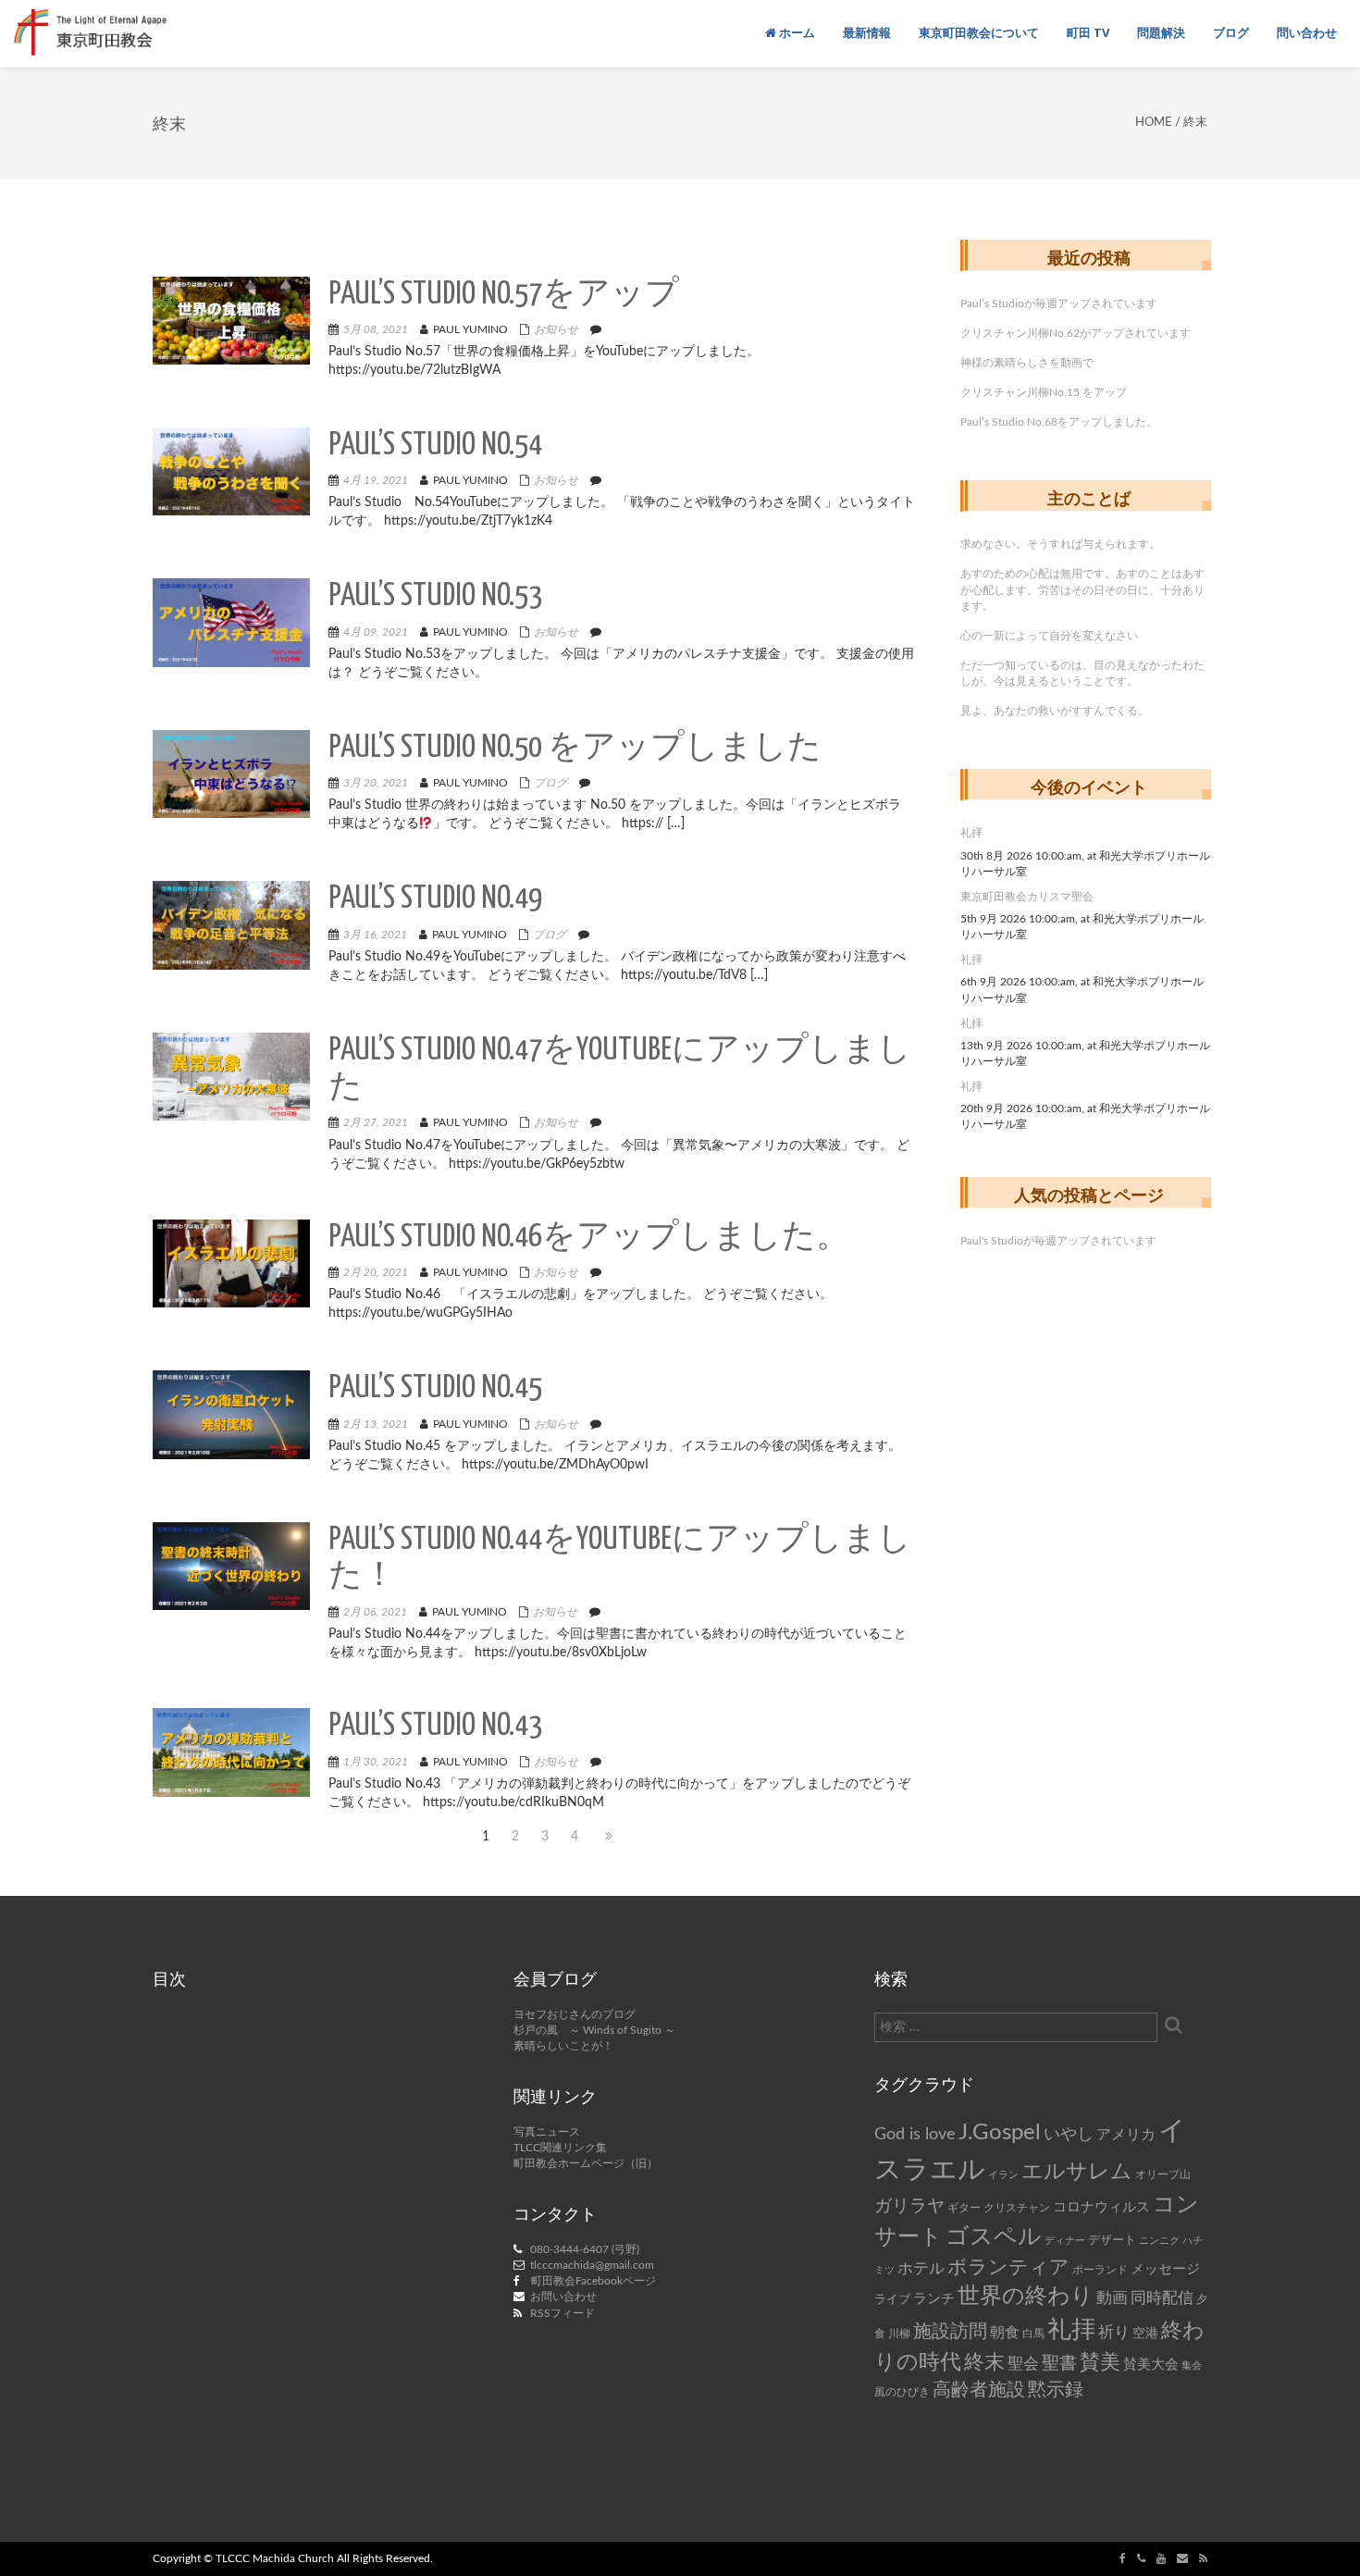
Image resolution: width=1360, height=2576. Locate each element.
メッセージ (1165, 2269)
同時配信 (1162, 2298)
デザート (1112, 2240)
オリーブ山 (1163, 2174)
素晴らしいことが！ (563, 2046)
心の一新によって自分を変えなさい (1049, 636)
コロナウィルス (1101, 2207)
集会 (1192, 2365)
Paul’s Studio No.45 (435, 1388)
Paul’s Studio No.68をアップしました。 (1059, 422)
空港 (1145, 2334)
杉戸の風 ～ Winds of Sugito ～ (594, 2030)
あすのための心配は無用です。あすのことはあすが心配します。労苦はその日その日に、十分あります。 (1082, 589)
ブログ (550, 783)
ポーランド (1100, 2270)
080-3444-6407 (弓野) (585, 2249)
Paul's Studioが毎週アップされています (1058, 1241)
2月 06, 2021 (375, 1612)
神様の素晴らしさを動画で (1027, 363)
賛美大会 (1151, 2365)
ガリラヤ (909, 2206)
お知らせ (556, 329)
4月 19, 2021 (376, 480)
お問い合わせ (563, 2297)
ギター (964, 2208)
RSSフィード (563, 2313)
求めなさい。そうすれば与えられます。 (1060, 544)
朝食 (1005, 2333)
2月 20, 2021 (376, 1272)
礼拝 (971, 833)
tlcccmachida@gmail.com (592, 2265)
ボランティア (1008, 2267)
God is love (915, 2134)
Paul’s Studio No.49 (435, 899)
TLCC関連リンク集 (560, 2148)
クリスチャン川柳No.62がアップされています (1076, 333)
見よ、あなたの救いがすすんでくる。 (1055, 711)
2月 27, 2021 (376, 1122)
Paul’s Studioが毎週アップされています (1059, 303)
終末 (984, 2362)
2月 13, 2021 (376, 1424)
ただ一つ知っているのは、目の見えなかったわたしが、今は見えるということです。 (1082, 673)
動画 (1112, 2298)
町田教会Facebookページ (593, 2281)
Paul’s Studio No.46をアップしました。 (589, 1238)
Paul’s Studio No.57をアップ (504, 295)
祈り (1114, 2332)
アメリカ (1126, 2135)
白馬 (1033, 2334)
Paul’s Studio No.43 (435, 1726)
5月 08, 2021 (376, 329)
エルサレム (1077, 2172)
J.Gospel (1000, 2133)
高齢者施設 (979, 2390)
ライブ (892, 2299)
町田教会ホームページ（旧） (586, 2163)
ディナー (1065, 2241)
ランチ (934, 2299)
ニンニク (1159, 2241)
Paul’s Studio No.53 (435, 596)
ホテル (921, 2268)
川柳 (899, 2334)
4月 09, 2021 (376, 632)
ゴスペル (994, 2237)
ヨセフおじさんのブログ (575, 2014)
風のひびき (902, 2392)
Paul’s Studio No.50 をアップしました (575, 748)
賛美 (1100, 2363)
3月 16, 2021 (375, 935)
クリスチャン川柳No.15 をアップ (1044, 392)
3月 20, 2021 (376, 783)
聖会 (1023, 2364)
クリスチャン (1017, 2208)
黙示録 (1056, 2390)
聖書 (1059, 2364)
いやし (1069, 2134)
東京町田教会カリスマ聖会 (1027, 897)
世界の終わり (1026, 2297)
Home (1154, 123)
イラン (1003, 2175)
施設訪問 (950, 2332)
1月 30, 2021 (376, 1762)
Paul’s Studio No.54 (435, 446)
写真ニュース (547, 2132)
